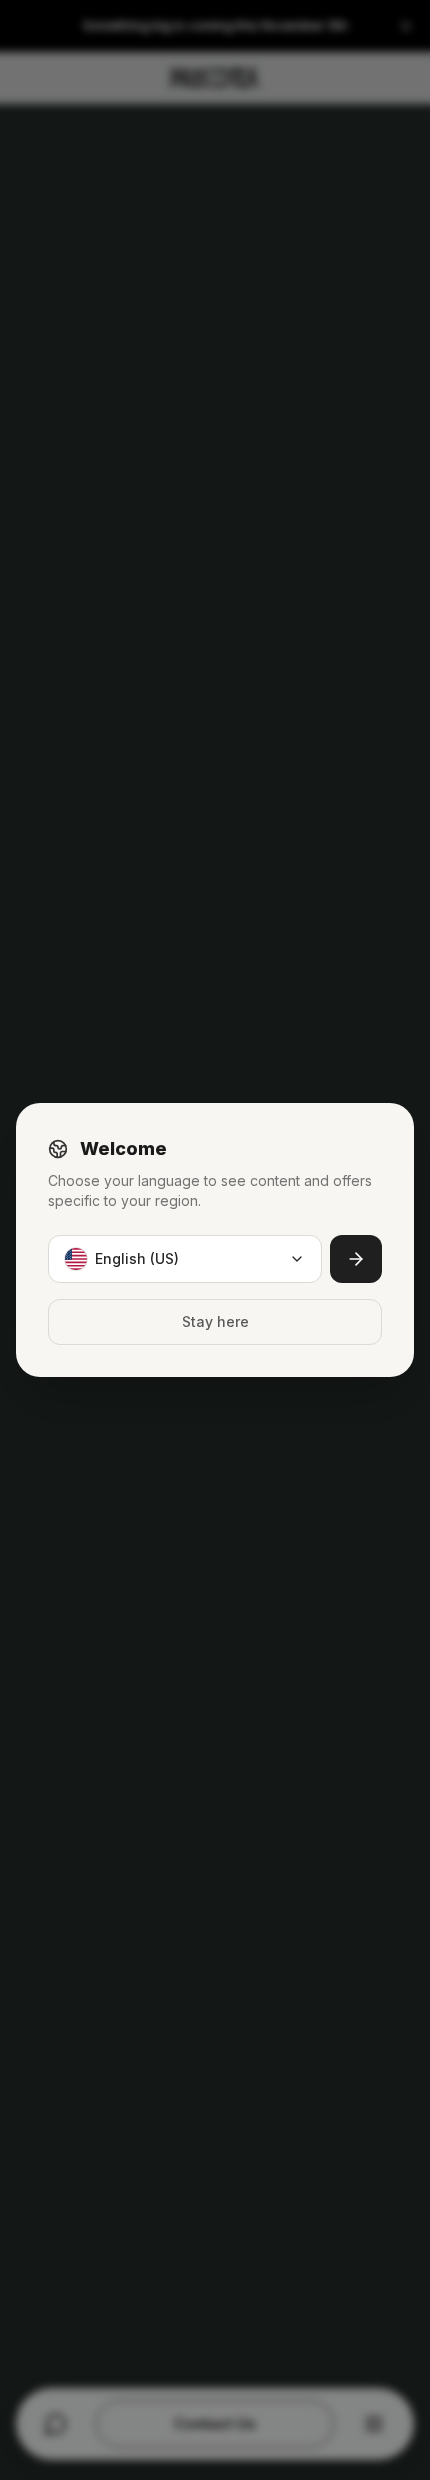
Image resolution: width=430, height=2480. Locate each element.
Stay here (215, 1321)
